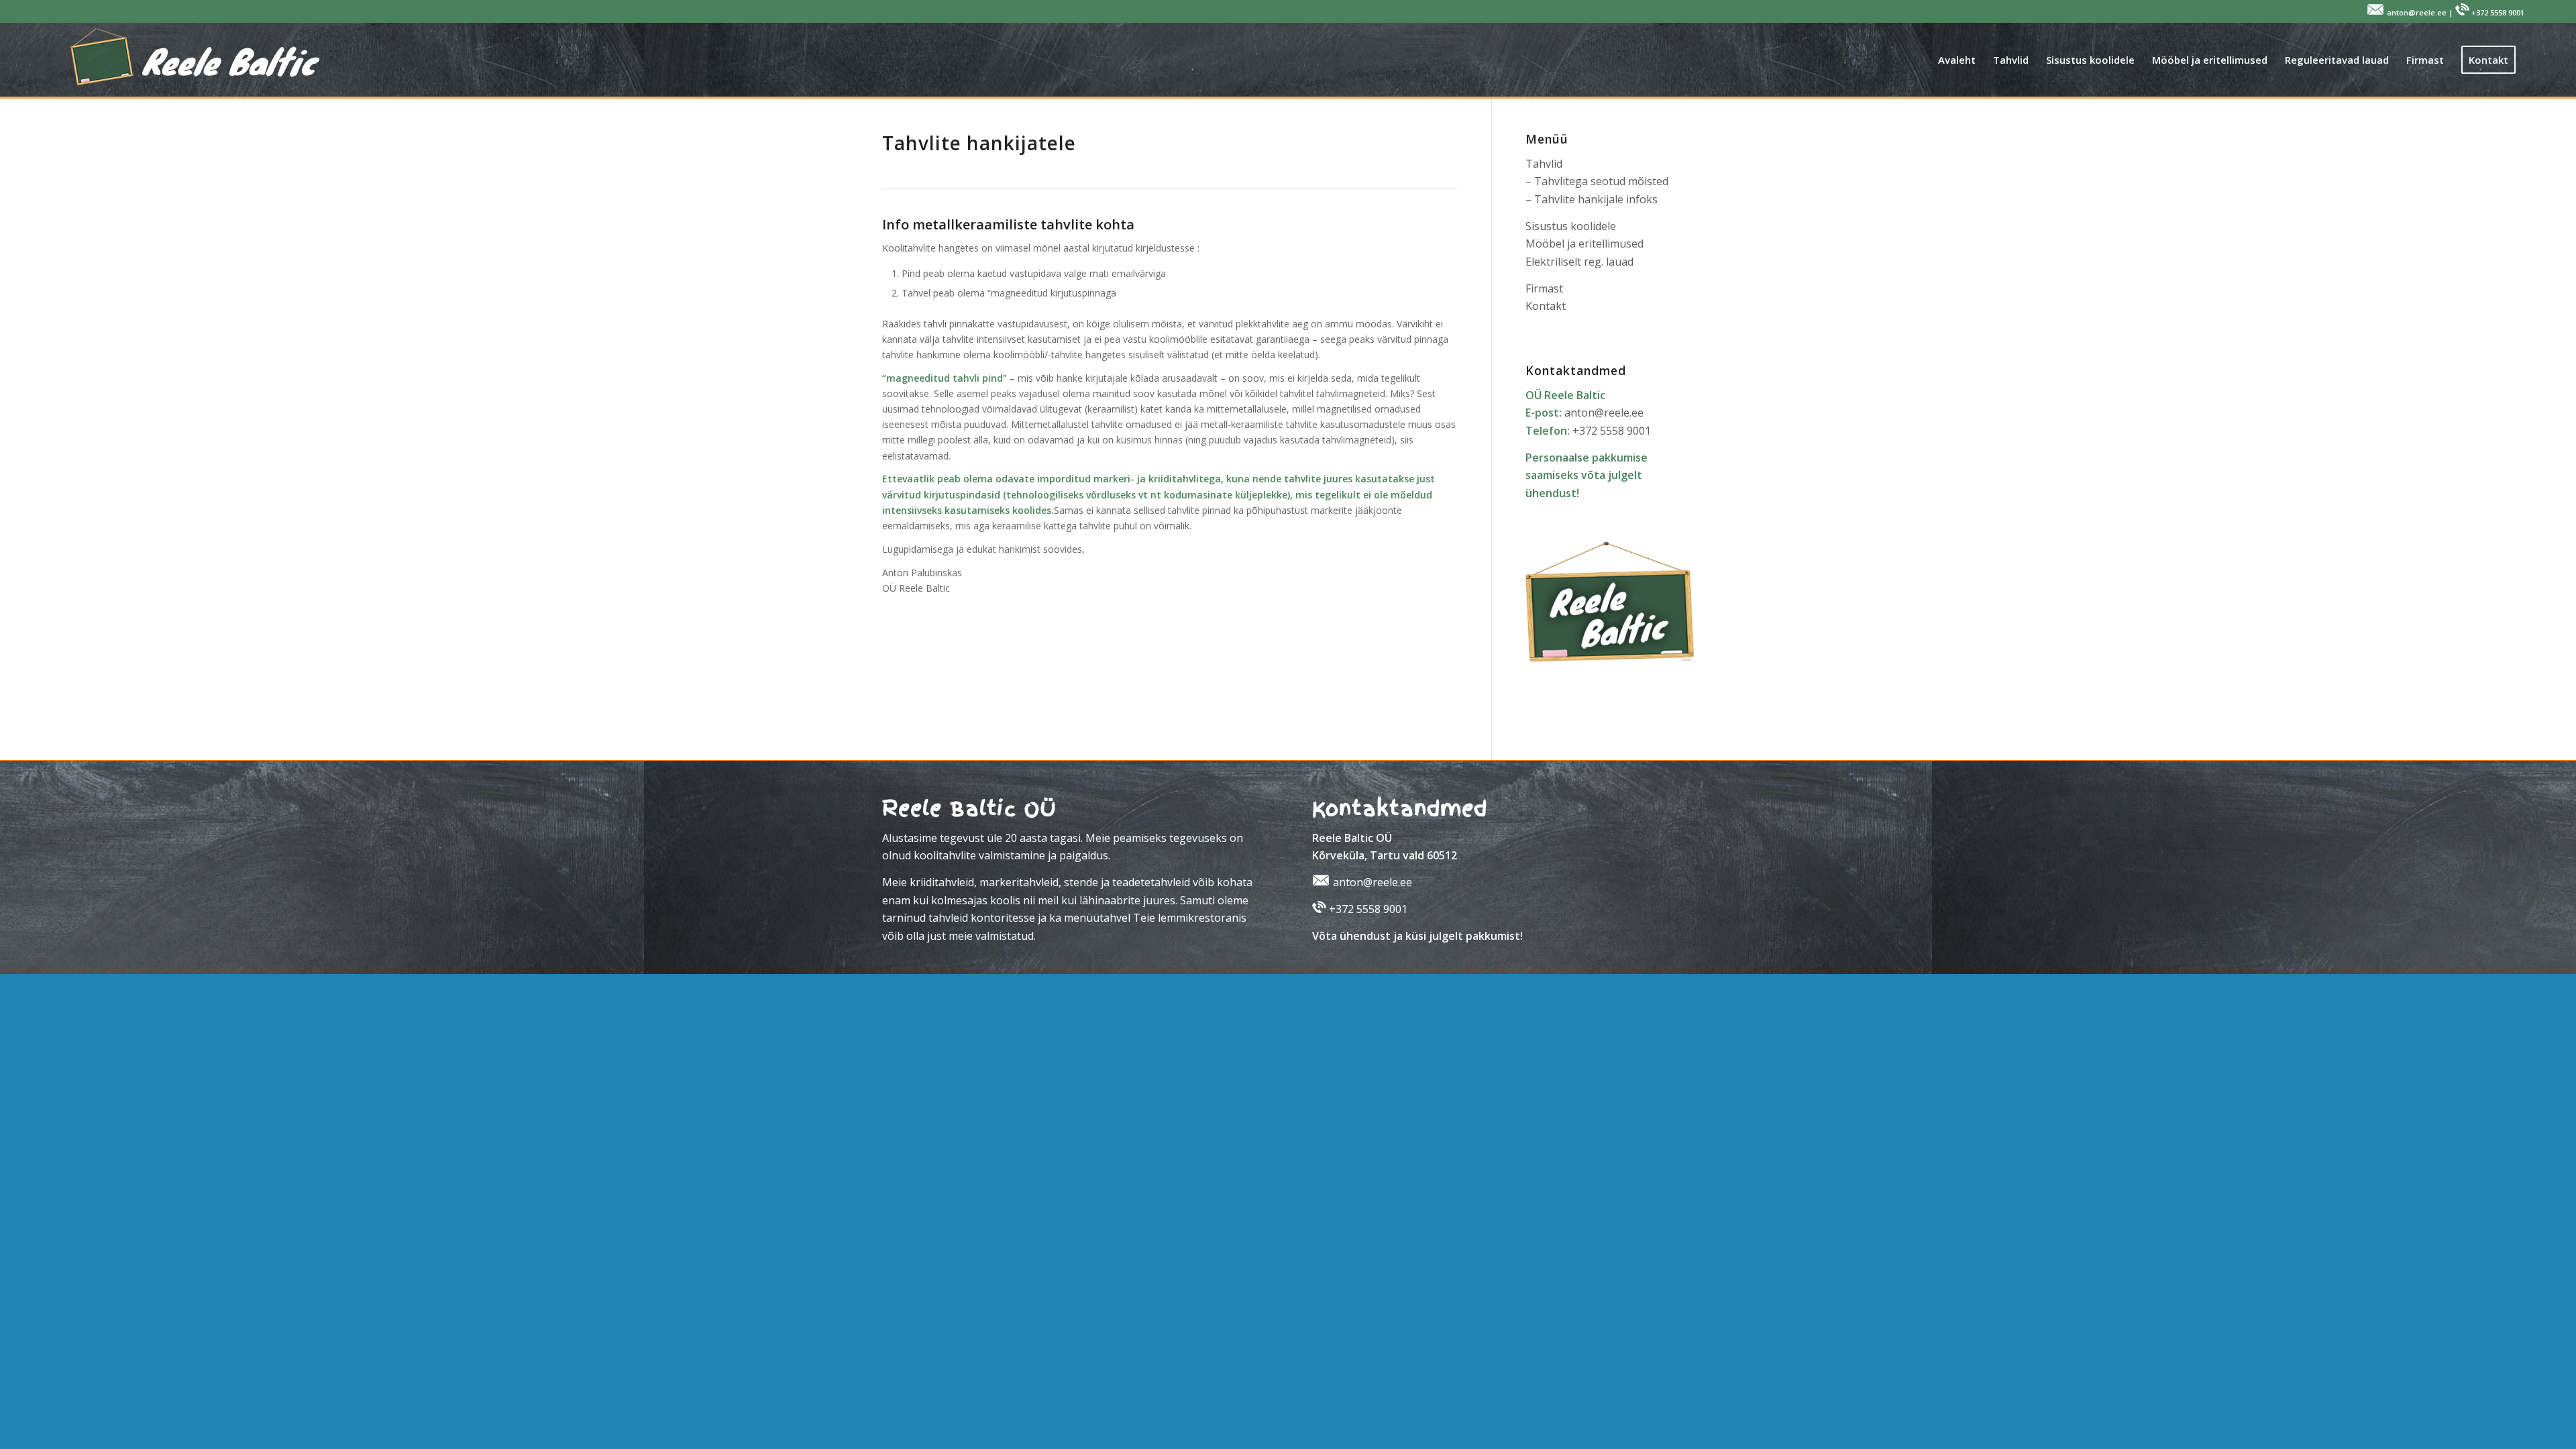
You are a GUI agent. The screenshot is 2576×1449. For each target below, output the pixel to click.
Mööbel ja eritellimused (1585, 244)
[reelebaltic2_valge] (187, 60)
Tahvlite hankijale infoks (1596, 199)
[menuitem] (1957, 60)
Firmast (1544, 288)
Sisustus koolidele (1571, 226)
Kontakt (1546, 306)
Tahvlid (1544, 164)
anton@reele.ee (1604, 413)
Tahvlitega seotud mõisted (1601, 181)
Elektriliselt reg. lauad (1579, 262)
